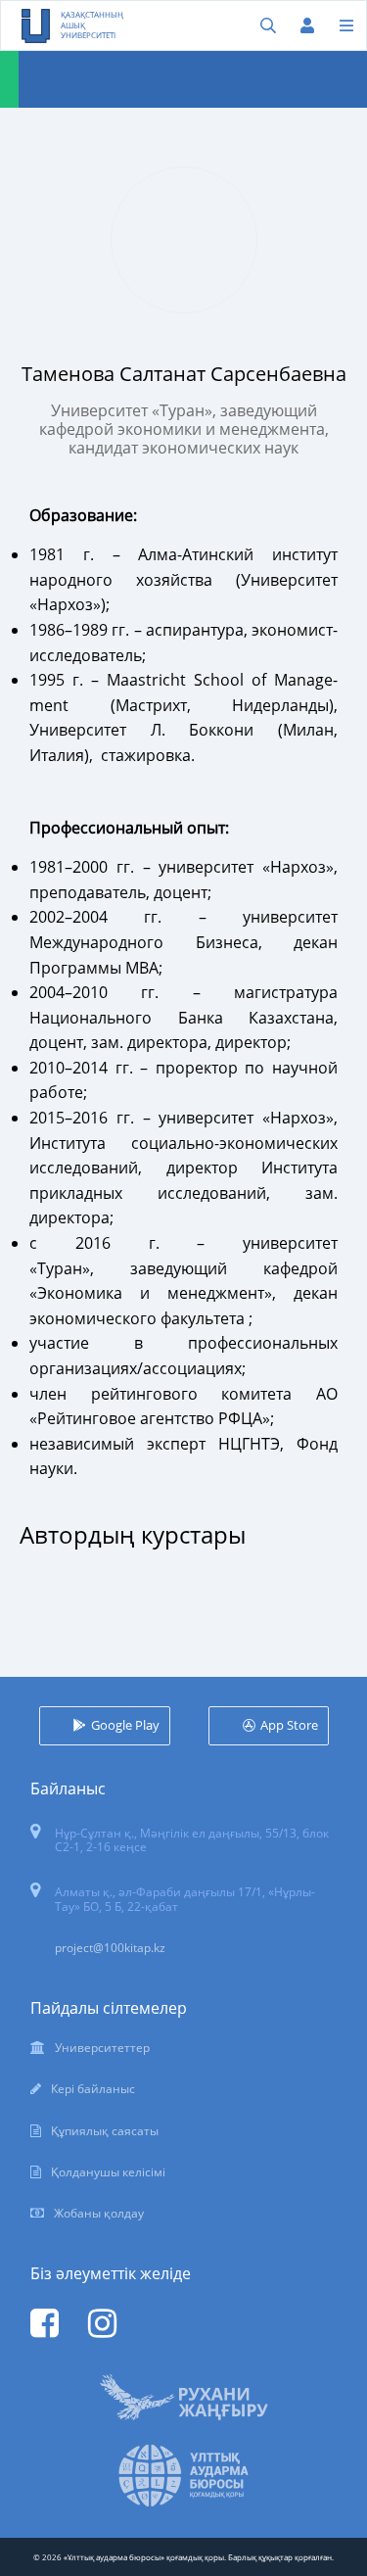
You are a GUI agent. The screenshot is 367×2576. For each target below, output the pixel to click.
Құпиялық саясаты (105, 2131)
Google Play (125, 1725)
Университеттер (102, 2048)
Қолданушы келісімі (108, 2172)
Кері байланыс (93, 2089)
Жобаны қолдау (99, 2213)
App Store (289, 1725)
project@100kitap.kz (110, 1948)
